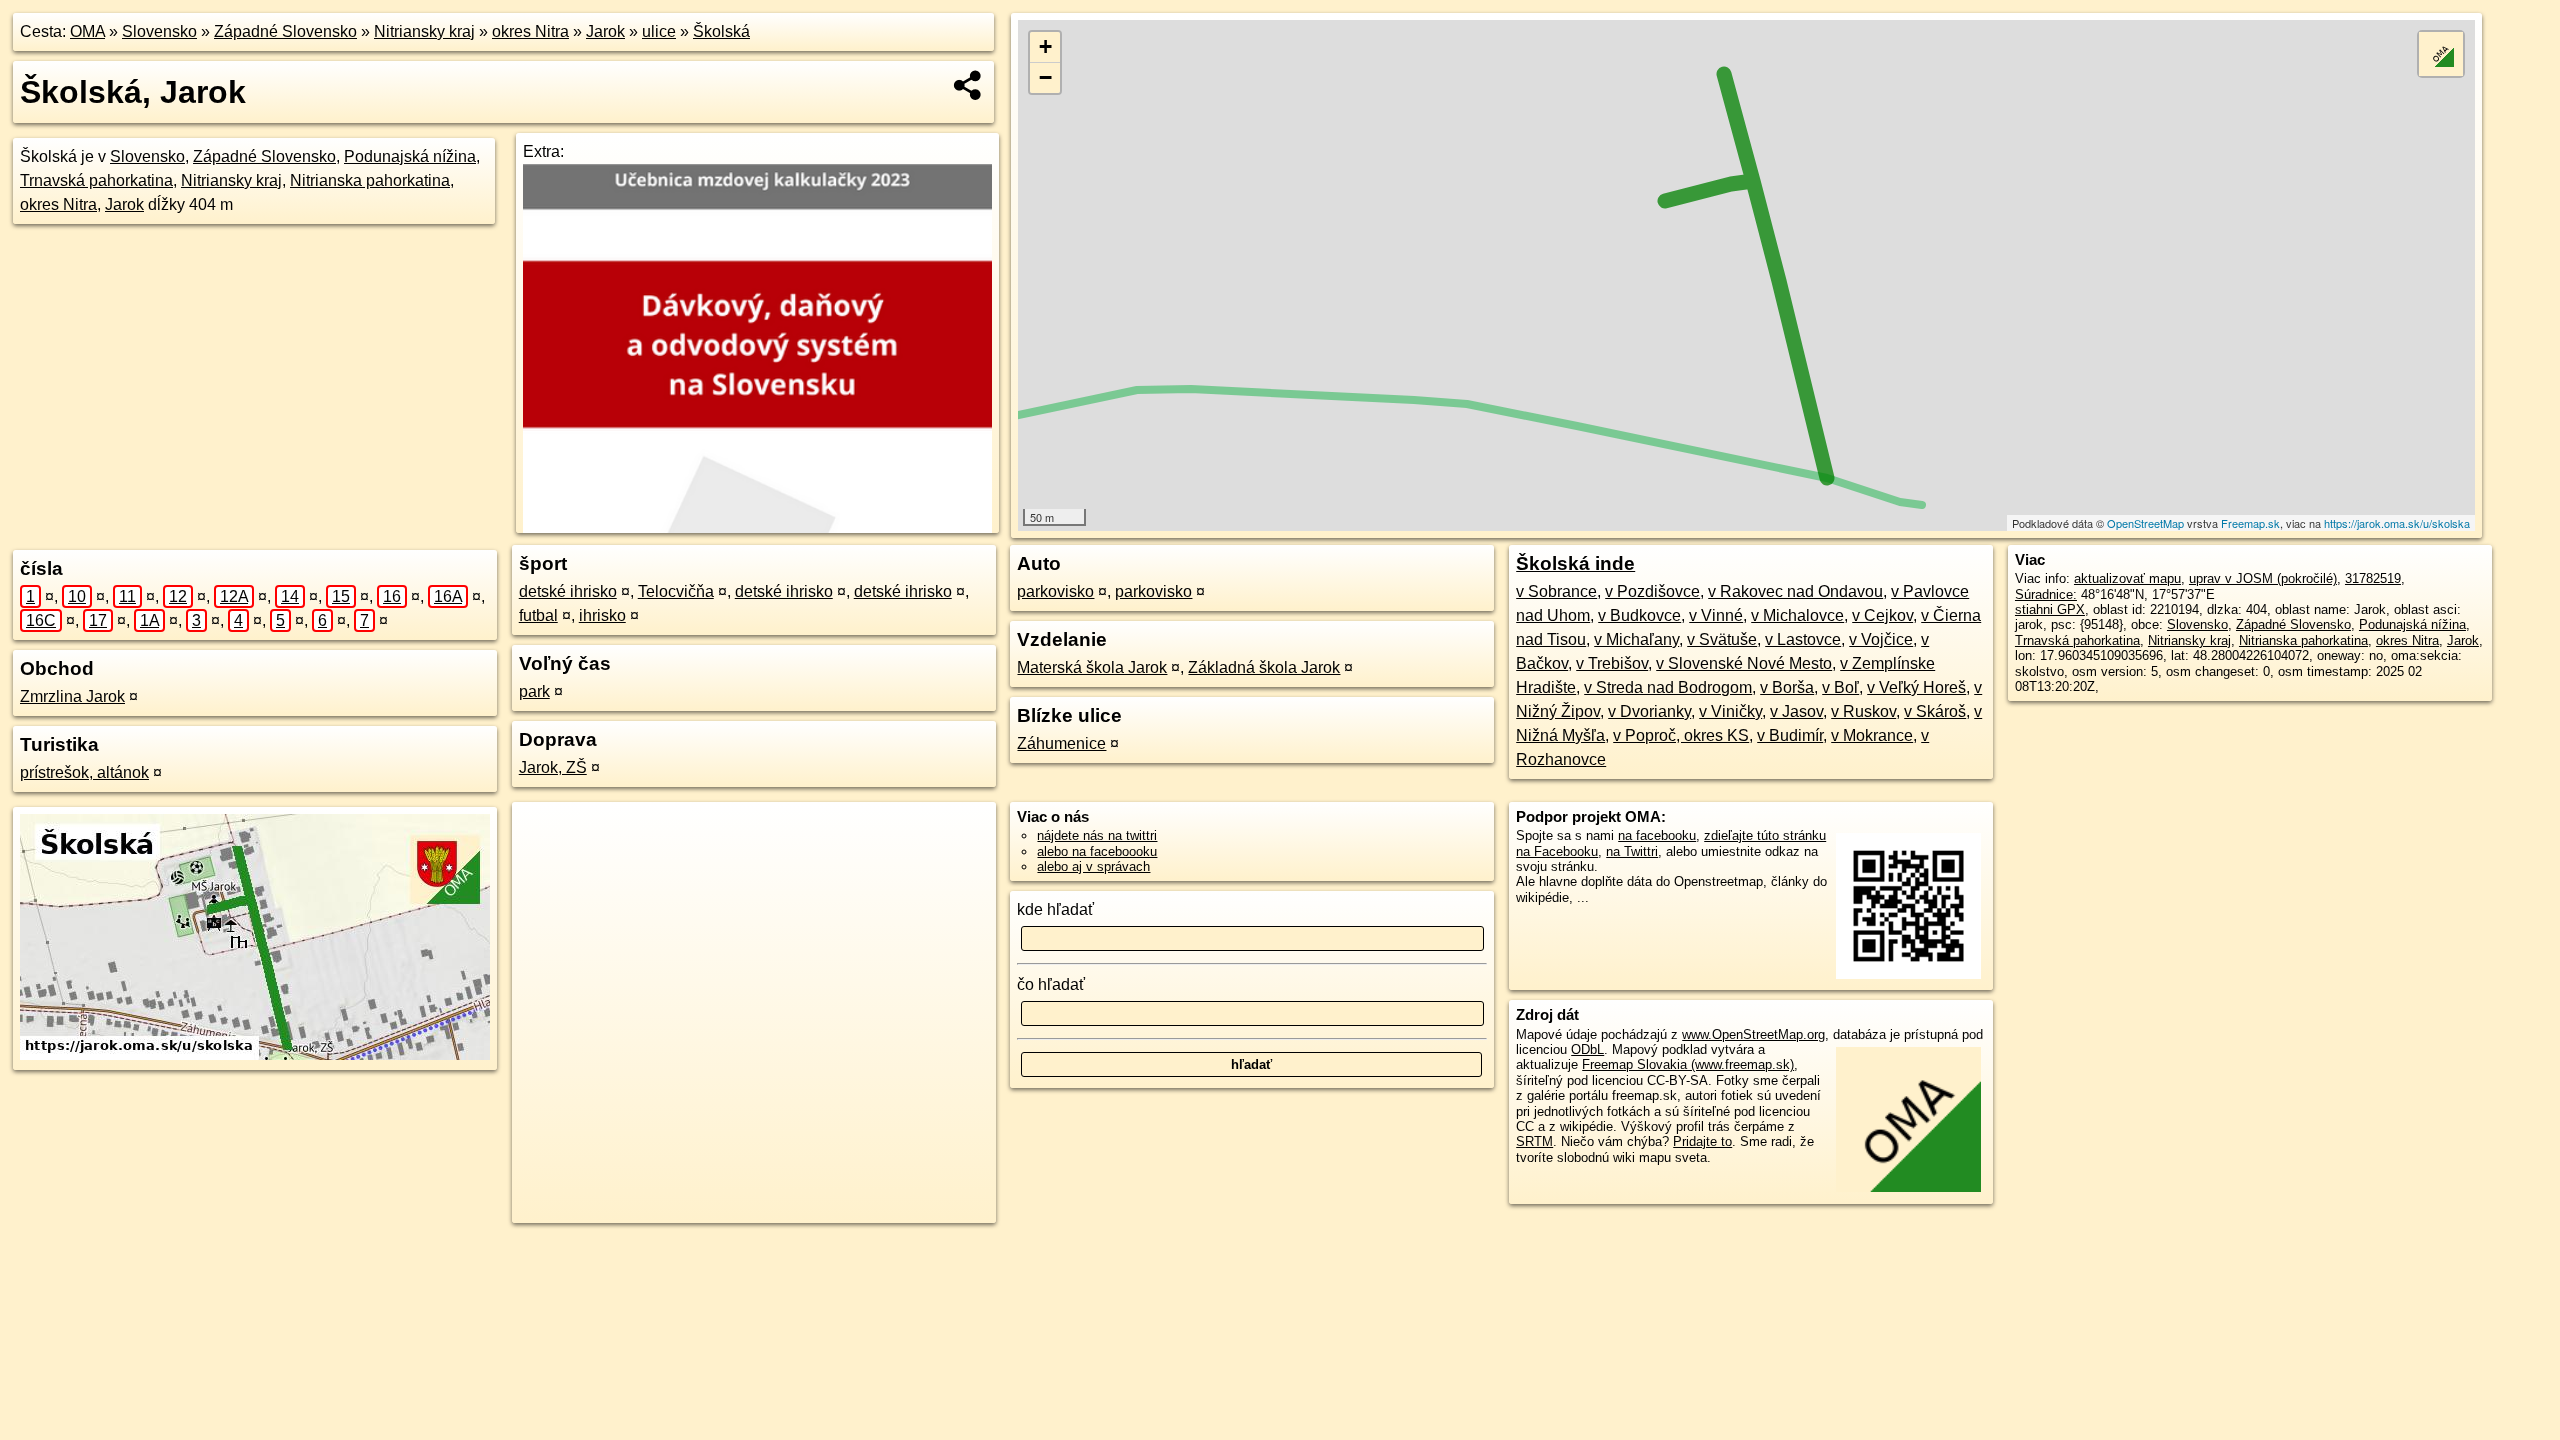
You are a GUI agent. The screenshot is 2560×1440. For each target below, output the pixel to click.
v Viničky (1730, 711)
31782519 (2373, 578)
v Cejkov (1882, 615)
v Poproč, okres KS (1681, 735)
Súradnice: (2046, 594)
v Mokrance (1872, 735)
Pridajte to (1702, 1141)
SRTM (1534, 1141)
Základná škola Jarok (1264, 667)
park (534, 691)
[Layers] (2441, 54)
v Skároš (1935, 711)
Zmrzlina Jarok (72, 696)
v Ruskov (1863, 711)
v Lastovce (1803, 639)
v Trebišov (1612, 663)
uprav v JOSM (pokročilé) (2263, 578)
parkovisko (1055, 591)
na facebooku (1657, 835)
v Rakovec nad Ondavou (1795, 591)
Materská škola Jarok (1092, 667)
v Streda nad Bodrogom (1668, 687)
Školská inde (1575, 563)
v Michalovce (1797, 615)
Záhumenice (1061, 743)
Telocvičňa (676, 591)
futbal (538, 615)
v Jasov (1796, 711)
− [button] (1045, 77)
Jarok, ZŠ (553, 767)
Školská (721, 31)
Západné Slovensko (285, 31)
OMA (87, 31)
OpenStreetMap (2145, 523)
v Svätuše (1722, 639)
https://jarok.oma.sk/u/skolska (2397, 523)
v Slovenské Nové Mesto (1744, 663)
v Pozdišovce (1652, 591)
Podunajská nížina (410, 156)
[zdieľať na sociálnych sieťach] (968, 85)
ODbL (1587, 1049)
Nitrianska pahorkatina (370, 180)
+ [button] (1045, 46)
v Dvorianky (1649, 711)
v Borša (1787, 687)
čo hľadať (1051, 984)
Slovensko (159, 31)
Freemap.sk (2250, 523)
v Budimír (1790, 735)
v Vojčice (1881, 639)
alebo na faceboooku (1097, 851)
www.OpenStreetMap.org (1753, 1034)
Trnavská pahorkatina (96, 180)
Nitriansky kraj (424, 31)
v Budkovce (1639, 615)
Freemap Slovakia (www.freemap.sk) (1688, 1064)
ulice (659, 31)
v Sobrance (1556, 591)
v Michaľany (1636, 639)
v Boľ (1840, 687)
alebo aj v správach (1093, 866)
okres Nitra (530, 31)
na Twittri (1632, 851)
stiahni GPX (2050, 609)
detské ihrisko (568, 591)
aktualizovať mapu (2127, 578)
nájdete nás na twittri (1097, 835)
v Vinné (1716, 615)
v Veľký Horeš (1916, 687)
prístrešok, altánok (84, 772)
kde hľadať (1055, 909)
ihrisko (602, 615)
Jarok (605, 31)
